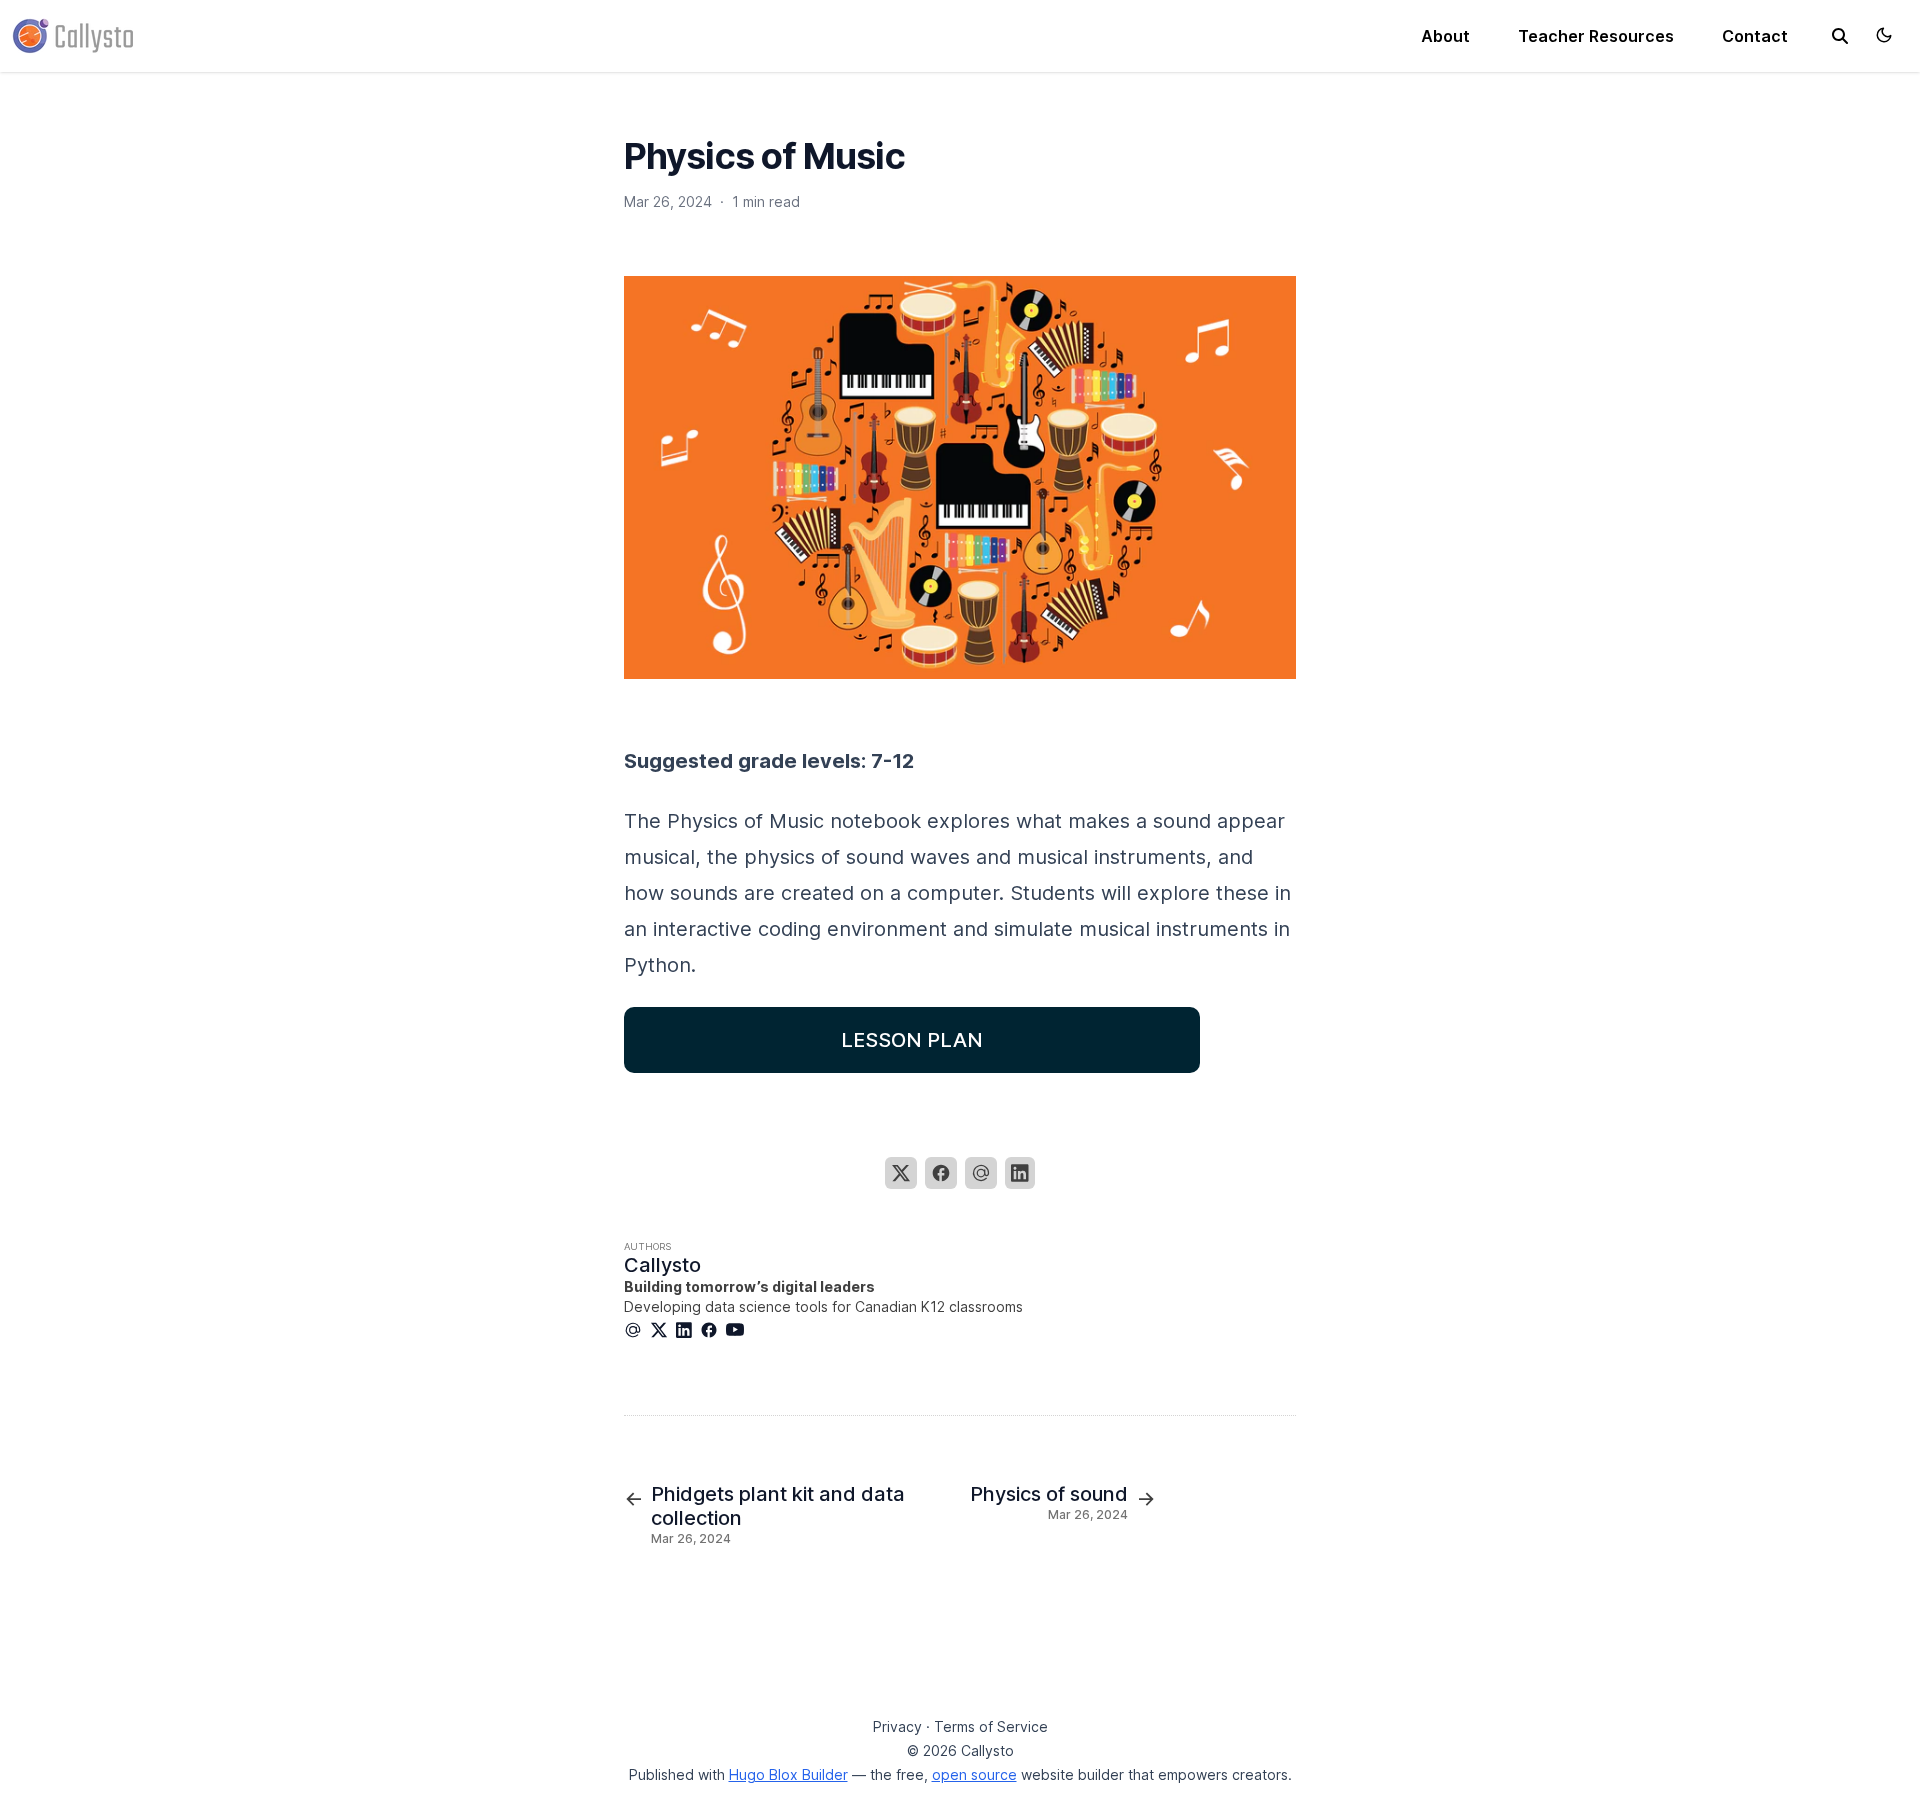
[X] (901, 1173)
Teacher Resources (1596, 36)
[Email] (981, 1173)
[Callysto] (72, 34)
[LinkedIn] (1020, 1173)
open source (974, 1774)
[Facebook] (941, 1173)
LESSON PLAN (912, 1040)
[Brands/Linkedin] (688, 1330)
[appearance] (1884, 35)
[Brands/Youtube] (739, 1330)
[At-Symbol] (637, 1330)
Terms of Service (991, 1726)
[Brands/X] (663, 1330)
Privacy (897, 1726)
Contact (1755, 36)
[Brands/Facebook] (713, 1330)
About (1445, 36)
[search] (1840, 36)
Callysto (662, 1265)
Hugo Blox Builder (788, 1774)
